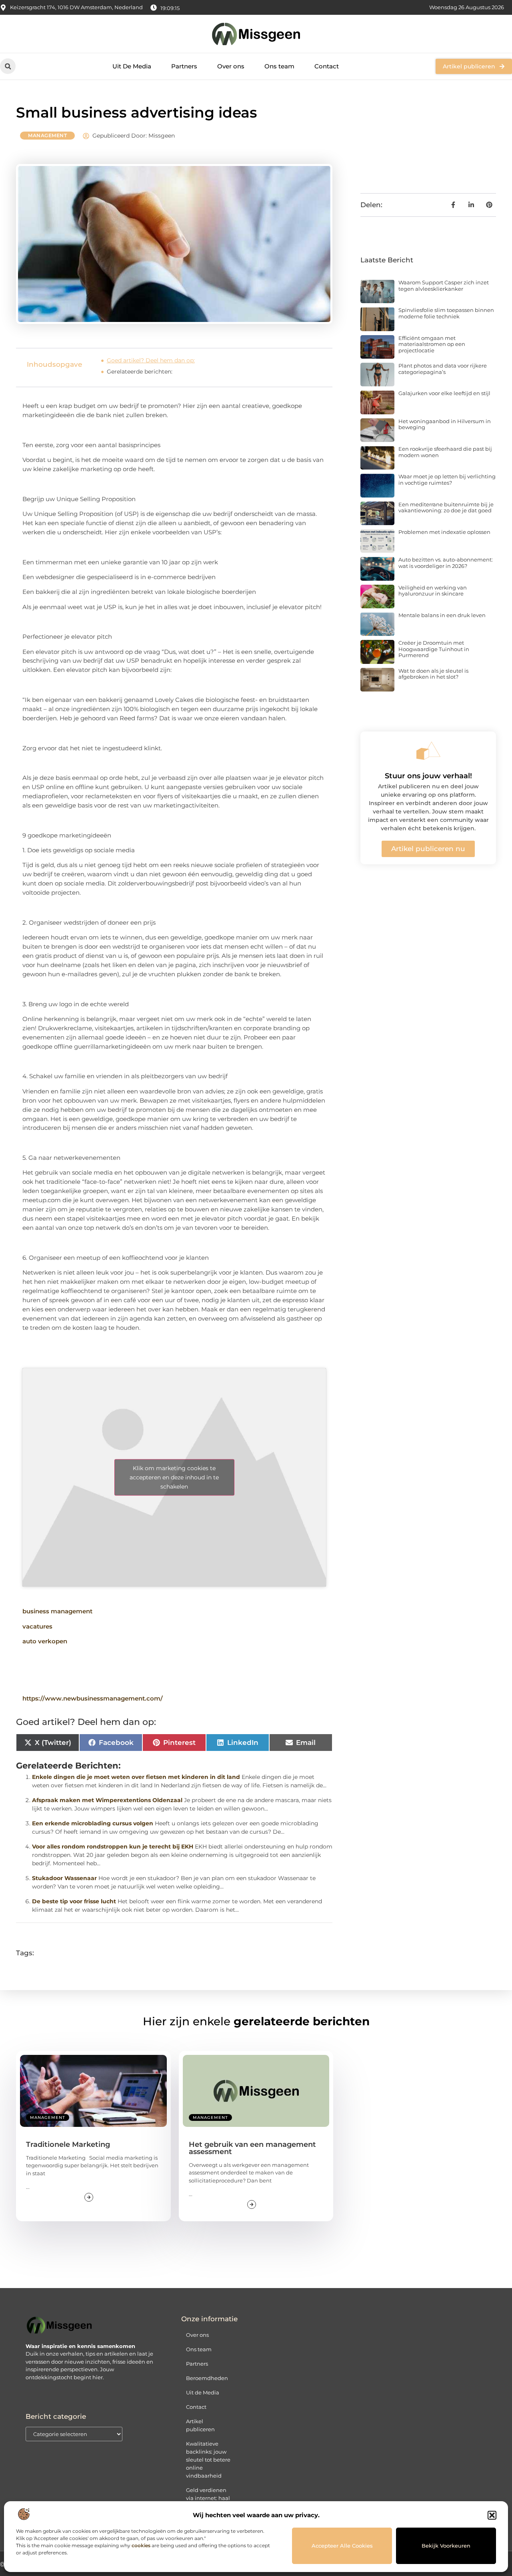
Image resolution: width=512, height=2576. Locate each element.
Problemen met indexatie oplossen (444, 532)
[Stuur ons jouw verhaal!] (428, 751)
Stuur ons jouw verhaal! (428, 776)
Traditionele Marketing (68, 2144)
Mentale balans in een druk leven (442, 615)
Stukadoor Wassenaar (64, 1878)
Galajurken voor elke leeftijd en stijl (444, 393)
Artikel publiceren (200, 2425)
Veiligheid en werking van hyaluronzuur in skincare (433, 591)
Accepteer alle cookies (342, 2546)
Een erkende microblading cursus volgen (93, 1823)
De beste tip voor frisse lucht (74, 1901)
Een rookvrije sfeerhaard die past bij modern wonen (445, 452)
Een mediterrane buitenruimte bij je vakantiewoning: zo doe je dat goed (446, 508)
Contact (327, 66)
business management (57, 1611)
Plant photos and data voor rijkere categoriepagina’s (443, 369)
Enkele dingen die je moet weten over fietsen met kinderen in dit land (136, 1777)
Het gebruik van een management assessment (252, 2148)
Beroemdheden (207, 2378)
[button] (492, 2515)
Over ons (231, 66)
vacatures (37, 1626)
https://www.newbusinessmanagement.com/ (93, 1698)
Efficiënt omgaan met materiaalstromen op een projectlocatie (432, 344)
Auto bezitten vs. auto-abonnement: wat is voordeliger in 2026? (446, 563)
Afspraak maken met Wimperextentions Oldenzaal (107, 1800)
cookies (141, 2545)
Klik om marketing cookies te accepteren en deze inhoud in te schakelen (174, 1477)
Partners (184, 66)
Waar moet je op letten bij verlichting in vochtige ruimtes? (447, 480)
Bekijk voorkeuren (446, 2546)
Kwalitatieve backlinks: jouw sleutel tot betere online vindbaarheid (208, 2460)
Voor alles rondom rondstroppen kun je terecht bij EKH (113, 1847)
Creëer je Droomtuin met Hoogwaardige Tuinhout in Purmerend (434, 649)
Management (47, 135)
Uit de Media (203, 2392)
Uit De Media (132, 66)
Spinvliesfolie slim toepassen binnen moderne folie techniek (446, 313)
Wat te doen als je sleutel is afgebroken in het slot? (433, 674)
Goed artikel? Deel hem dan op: (151, 360)
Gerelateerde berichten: (140, 372)
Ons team (279, 66)
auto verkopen (45, 1641)
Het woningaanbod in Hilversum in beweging (445, 424)
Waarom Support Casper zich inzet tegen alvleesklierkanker (444, 286)
